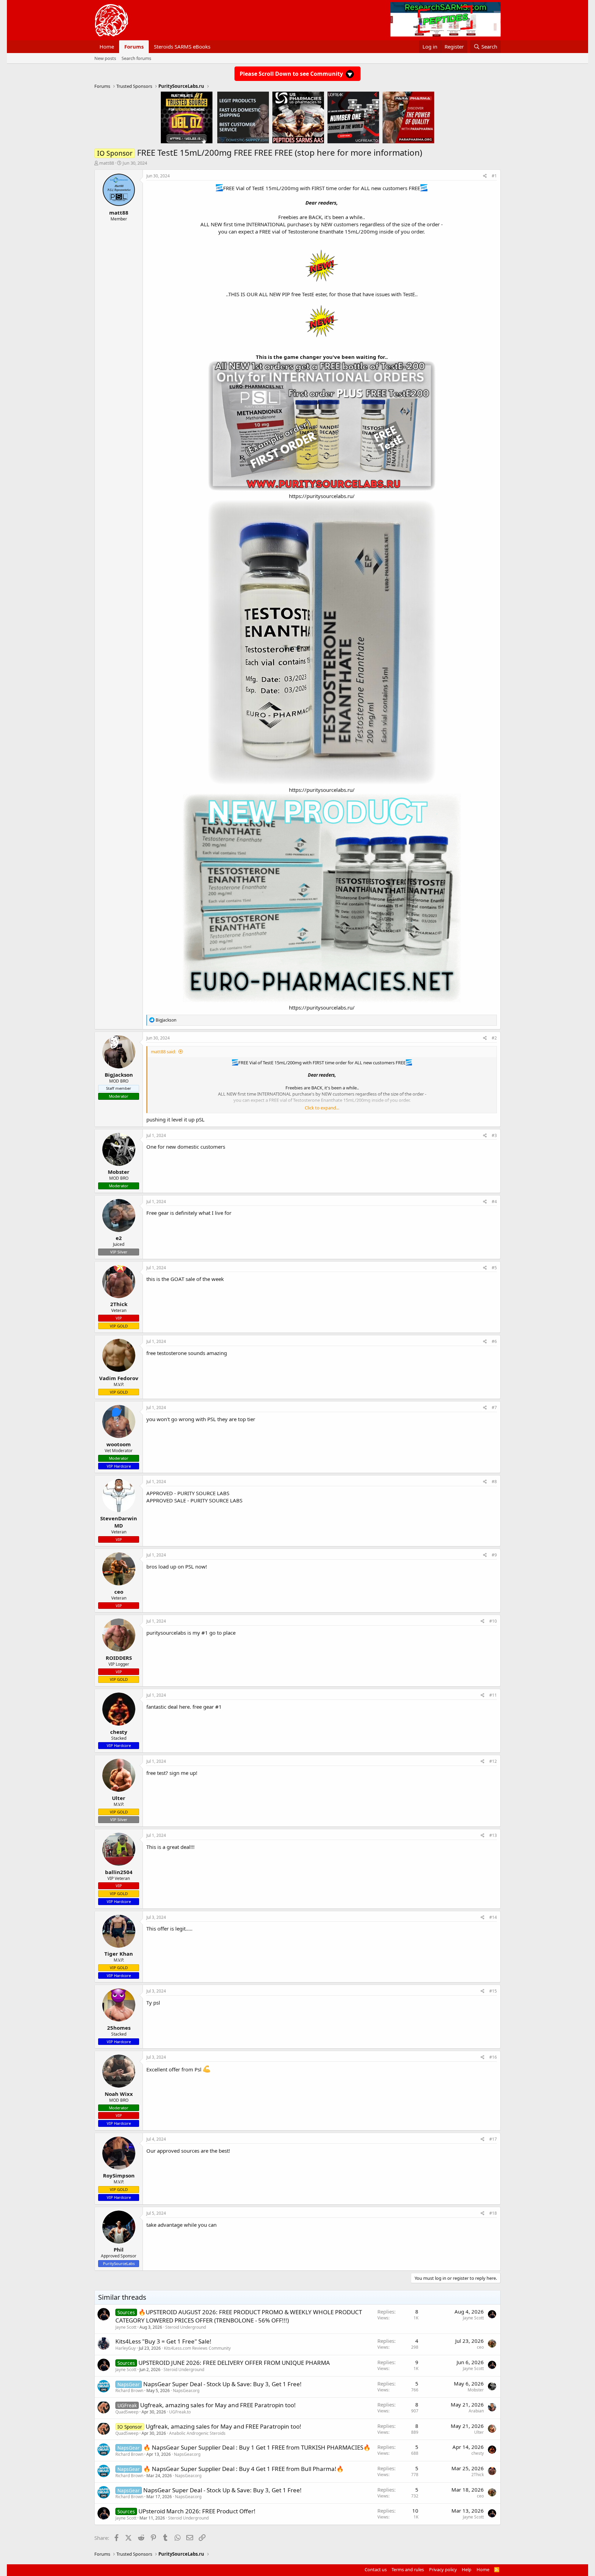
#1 (494, 176)
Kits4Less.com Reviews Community (197, 2348)
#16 (493, 2057)
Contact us (376, 2569)
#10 (493, 1621)
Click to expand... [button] (322, 1108)
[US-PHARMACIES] (298, 117)
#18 (493, 2213)
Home (107, 46)
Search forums (136, 58)
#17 (493, 2139)
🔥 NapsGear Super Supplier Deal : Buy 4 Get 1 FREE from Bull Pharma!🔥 (243, 2469)
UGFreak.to (180, 2412)
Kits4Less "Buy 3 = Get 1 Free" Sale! (163, 2341)
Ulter (479, 2432)
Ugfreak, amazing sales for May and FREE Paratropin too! (218, 2405)
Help (467, 2569)
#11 (493, 1695)
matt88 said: (163, 1052)
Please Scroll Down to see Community (292, 74)
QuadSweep (127, 2412)
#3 (494, 1135)
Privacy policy (443, 2569)
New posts (105, 58)
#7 (494, 1408)
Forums (134, 46)
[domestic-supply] (243, 117)
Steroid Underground (186, 2327)
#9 (494, 1555)
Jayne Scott (126, 2327)
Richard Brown (129, 2391)
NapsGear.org (186, 2391)
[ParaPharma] (408, 117)
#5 (494, 1268)
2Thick (478, 2475)
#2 (494, 1038)
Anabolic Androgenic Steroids (197, 2433)
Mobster (476, 2390)
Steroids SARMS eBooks (182, 46)
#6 (494, 1341)
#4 (494, 1202)
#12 (493, 1761)
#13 (493, 1835)
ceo (480, 2347)
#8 (494, 1482)
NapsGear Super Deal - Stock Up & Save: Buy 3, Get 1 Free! (222, 2384)
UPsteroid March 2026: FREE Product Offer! (197, 2511)
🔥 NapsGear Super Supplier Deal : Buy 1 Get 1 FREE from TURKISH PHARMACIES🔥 (257, 2447)
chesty (478, 2453)
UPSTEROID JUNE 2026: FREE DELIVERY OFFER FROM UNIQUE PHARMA (234, 2363)
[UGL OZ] (187, 117)
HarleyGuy (126, 2348)
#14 (493, 1917)
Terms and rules (408, 2569)
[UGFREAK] (353, 117)
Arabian (476, 2411)
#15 (493, 1991)
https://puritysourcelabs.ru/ (322, 496)
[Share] (485, 176)
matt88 (107, 163)
